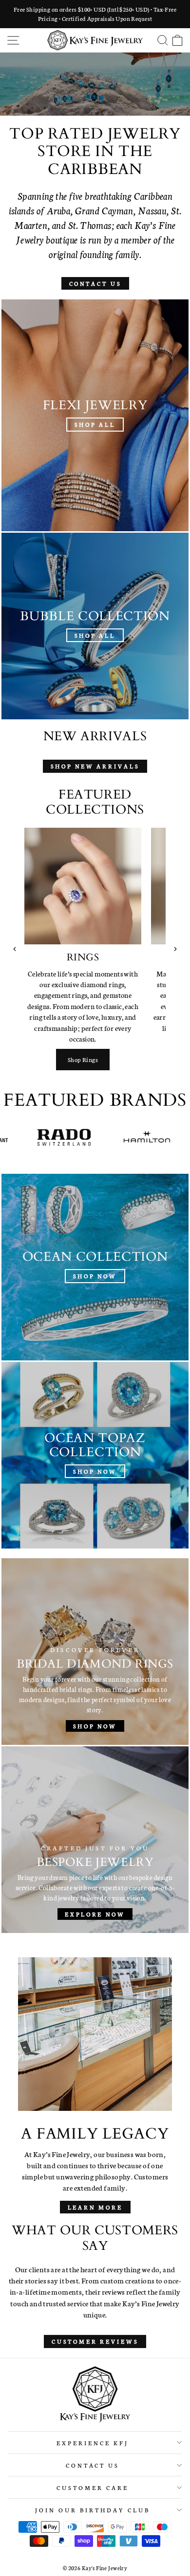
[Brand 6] (106, 1137)
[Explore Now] (95, 1840)
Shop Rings (83, 1059)
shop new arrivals (95, 766)
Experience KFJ (93, 2443)
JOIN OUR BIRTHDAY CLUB (92, 2510)
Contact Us (95, 283)
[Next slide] (175, 949)
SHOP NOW (94, 101)
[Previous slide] (15, 949)
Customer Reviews (95, 2341)
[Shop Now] (95, 1267)
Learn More (95, 2207)
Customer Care (93, 2487)
